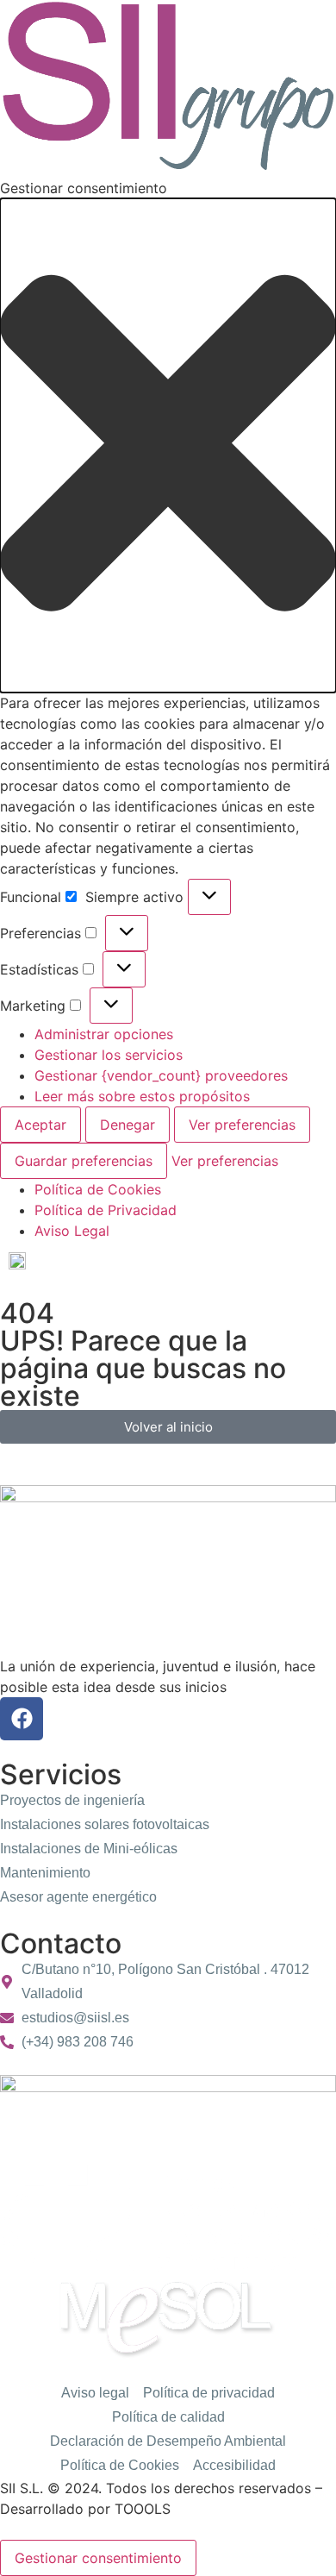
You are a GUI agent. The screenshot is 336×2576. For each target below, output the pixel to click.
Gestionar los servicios (109, 1055)
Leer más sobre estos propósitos (142, 1096)
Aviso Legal (72, 1231)
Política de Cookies (98, 1189)
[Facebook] (22, 1719)
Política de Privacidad (106, 1210)
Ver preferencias (242, 1125)
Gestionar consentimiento (98, 2558)
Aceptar (40, 1125)
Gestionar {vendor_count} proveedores (161, 1075)
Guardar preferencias (84, 1161)
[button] (168, 445)
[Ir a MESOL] (168, 2318)
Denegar (128, 1125)
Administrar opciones (104, 1034)
